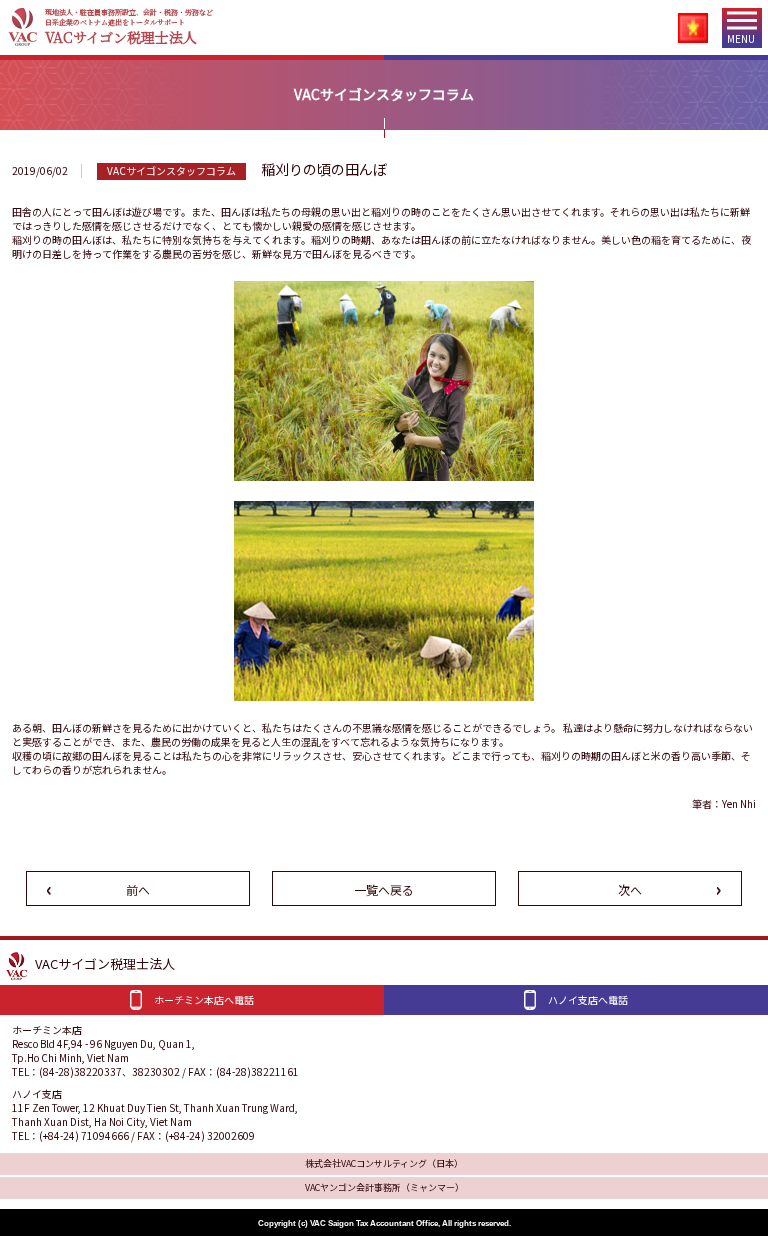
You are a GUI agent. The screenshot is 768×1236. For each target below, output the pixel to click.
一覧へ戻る (384, 889)
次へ (630, 889)
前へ (138, 889)
